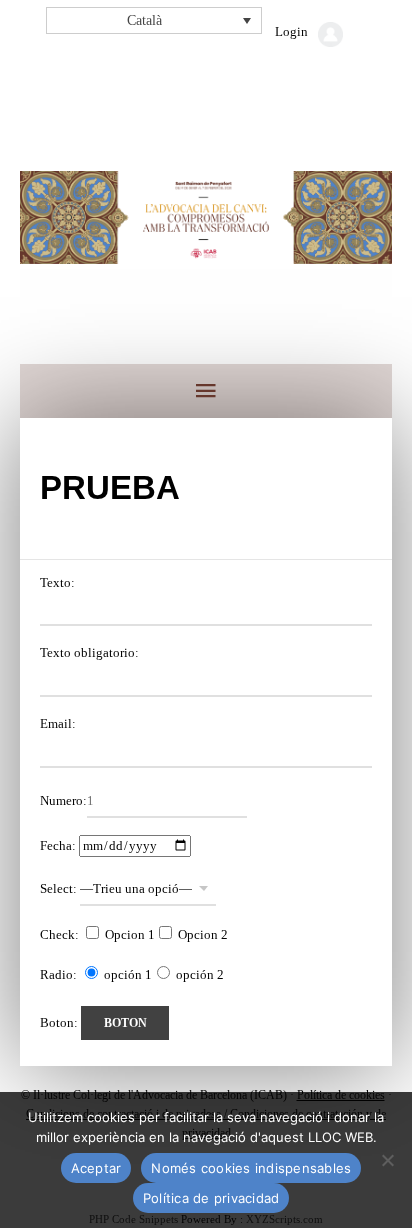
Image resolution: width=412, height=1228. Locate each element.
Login (291, 31)
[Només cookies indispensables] (387, 1160)
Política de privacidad (211, 1198)
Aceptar (96, 1168)
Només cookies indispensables (251, 1168)
